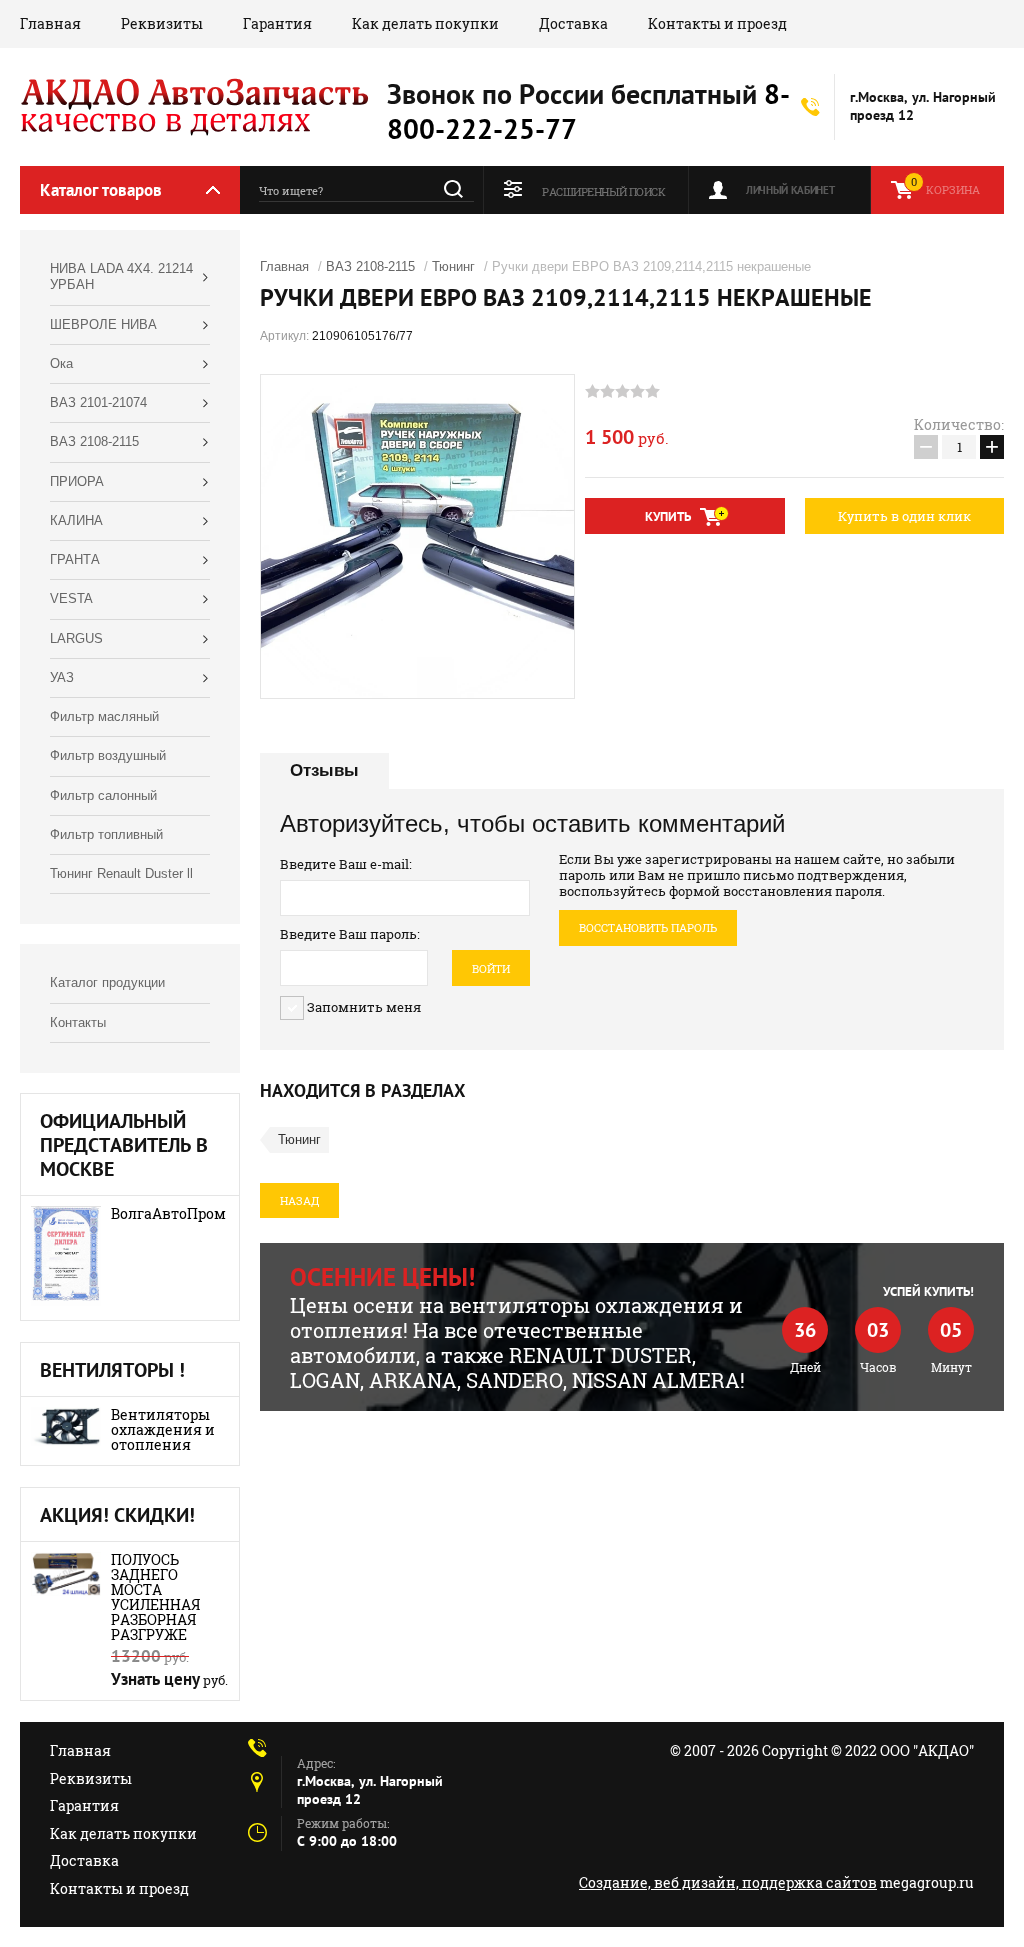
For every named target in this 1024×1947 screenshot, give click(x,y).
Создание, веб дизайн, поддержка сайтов (728, 1882)
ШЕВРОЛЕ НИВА (103, 324)
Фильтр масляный (104, 716)
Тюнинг (453, 266)
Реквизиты (162, 23)
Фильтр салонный (103, 795)
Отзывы (324, 770)
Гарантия (277, 23)
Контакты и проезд (717, 23)
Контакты (78, 1022)
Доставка (573, 23)
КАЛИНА (76, 520)
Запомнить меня (362, 1007)
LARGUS (76, 638)
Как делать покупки (425, 23)
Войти (491, 968)
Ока (61, 363)
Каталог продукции (107, 982)
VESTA (71, 598)
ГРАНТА (75, 559)
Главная (50, 23)
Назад (299, 1200)
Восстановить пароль (648, 927)
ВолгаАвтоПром (168, 1213)
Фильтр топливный (106, 834)
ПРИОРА (77, 481)
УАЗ (62, 677)
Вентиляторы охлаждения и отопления (163, 1429)
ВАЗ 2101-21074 (98, 402)
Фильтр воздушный (108, 755)
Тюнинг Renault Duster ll (121, 873)
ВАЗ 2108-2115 (94, 441)
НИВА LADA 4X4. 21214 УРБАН (121, 276)
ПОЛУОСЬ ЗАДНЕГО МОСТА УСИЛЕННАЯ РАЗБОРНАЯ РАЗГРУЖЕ (155, 1597)
